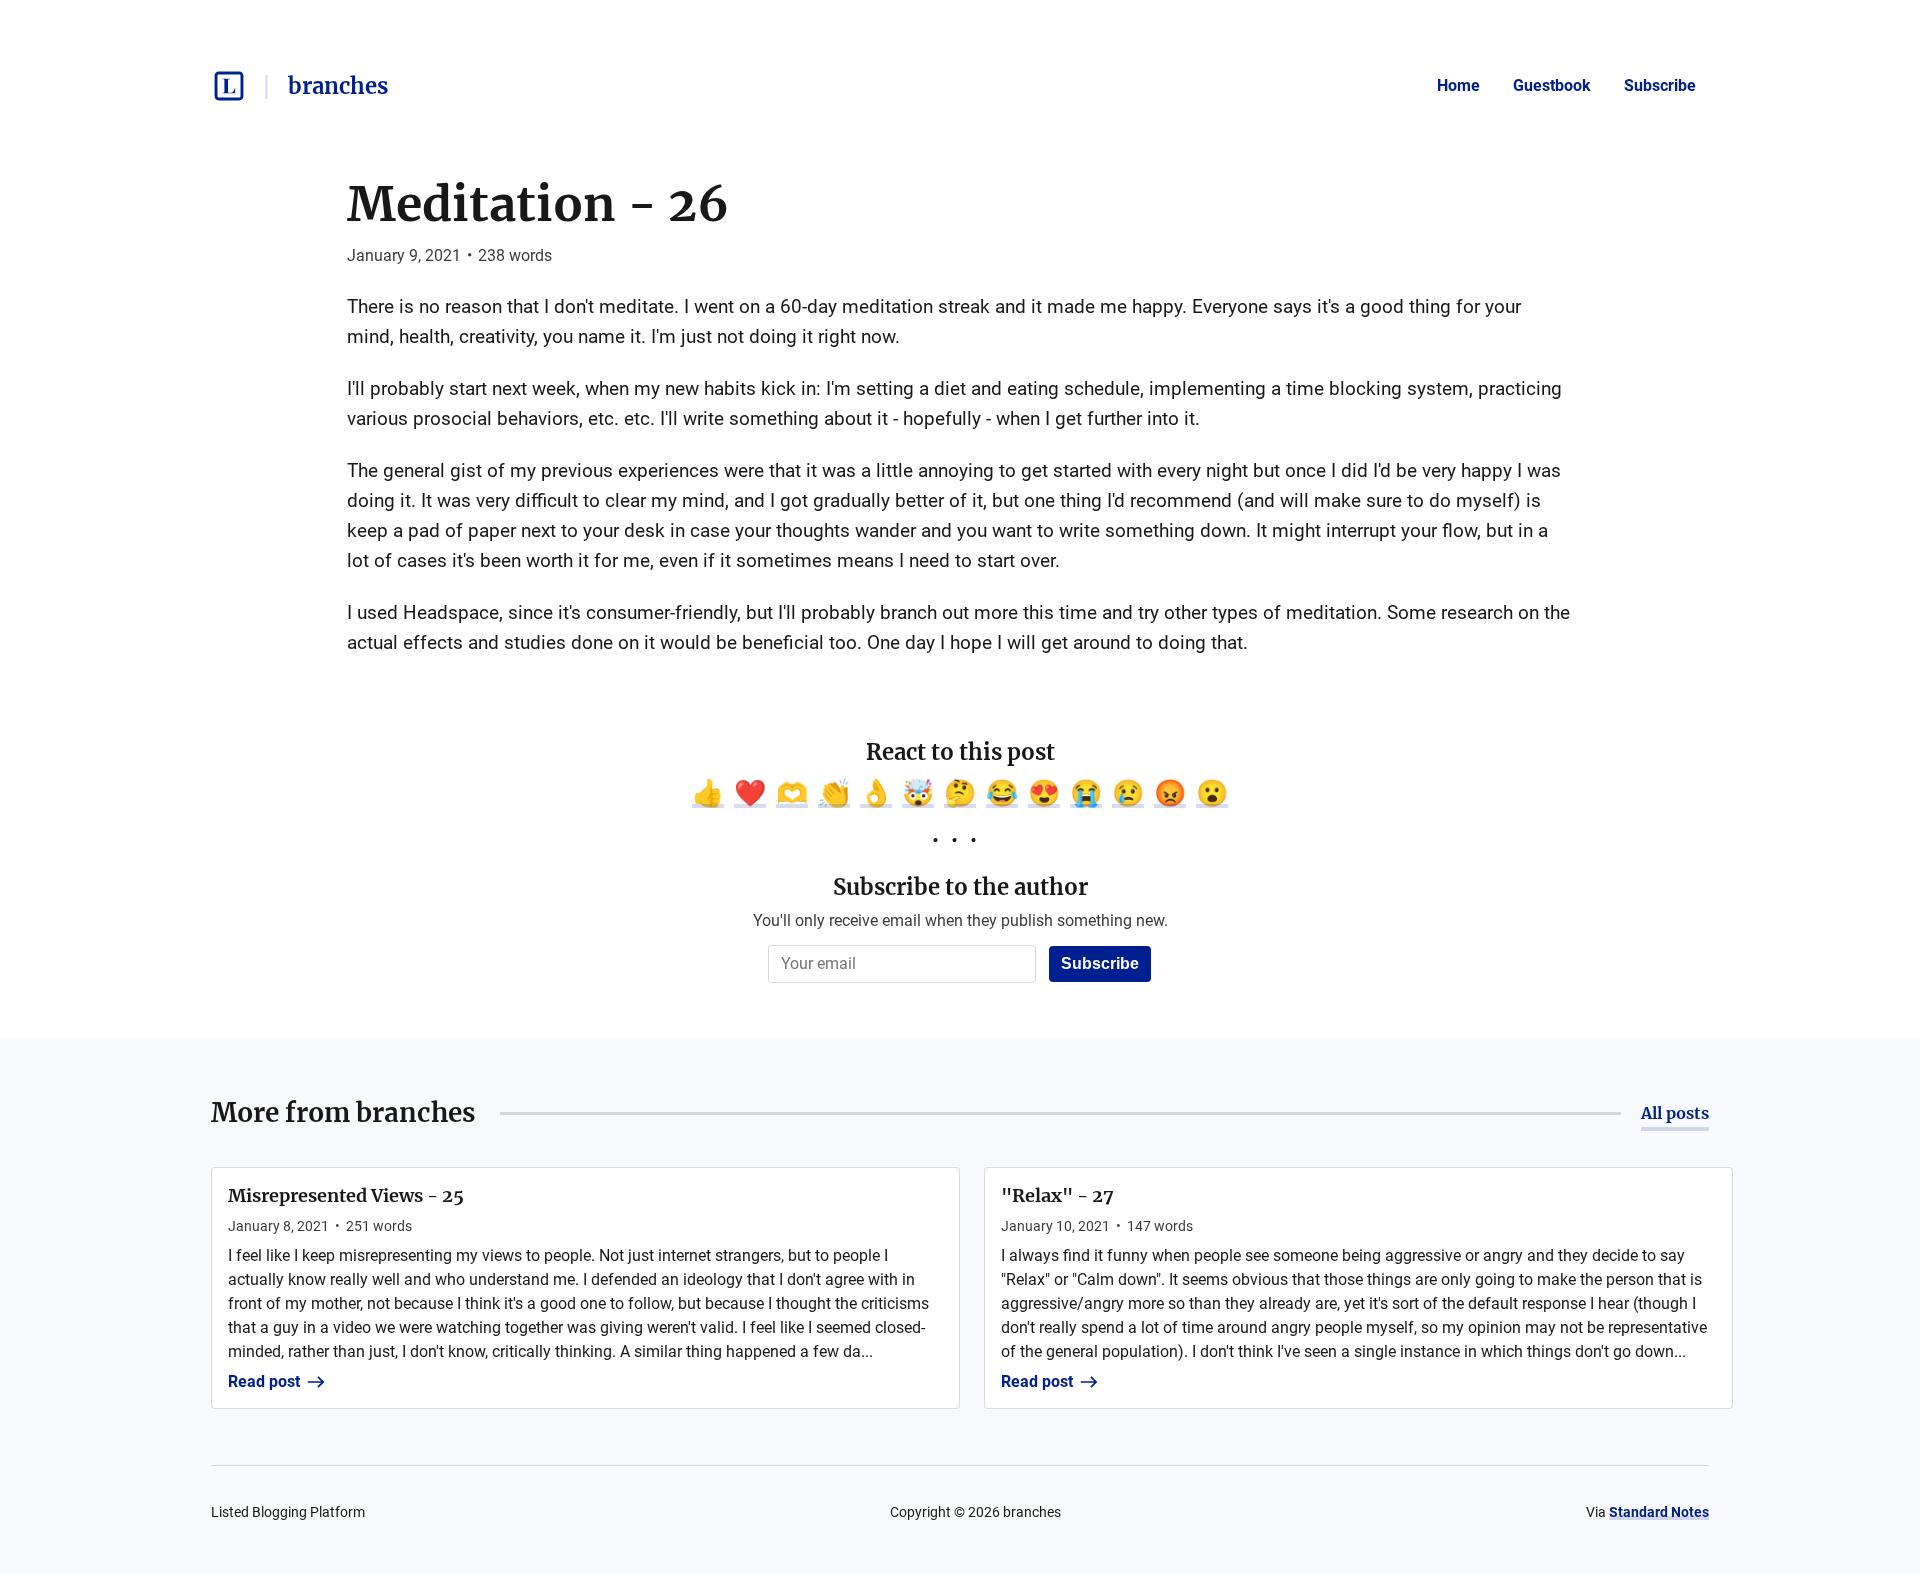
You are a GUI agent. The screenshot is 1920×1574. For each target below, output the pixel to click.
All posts (1675, 1113)
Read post (264, 1381)
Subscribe (1660, 85)
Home (1458, 85)
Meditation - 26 (538, 204)
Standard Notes (1659, 1512)
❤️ (750, 793)
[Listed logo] (229, 86)
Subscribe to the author (960, 887)
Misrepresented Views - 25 (346, 1195)
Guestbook (1552, 85)
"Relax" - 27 (1057, 1195)
